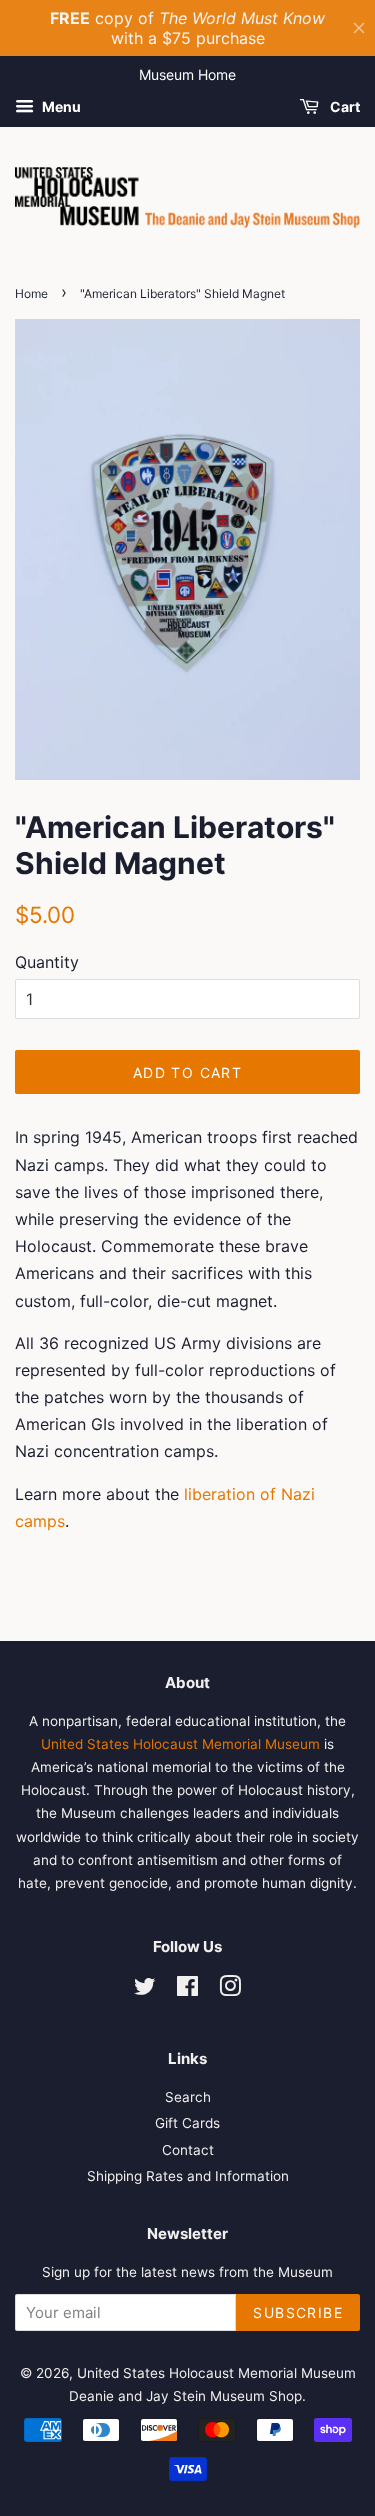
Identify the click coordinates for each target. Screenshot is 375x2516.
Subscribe (298, 2312)
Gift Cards (187, 2123)
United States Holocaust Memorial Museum (180, 1744)
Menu (60, 106)
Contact (188, 2150)
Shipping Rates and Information (188, 2176)
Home (31, 293)
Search (188, 2097)
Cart (343, 106)
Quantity (47, 962)
